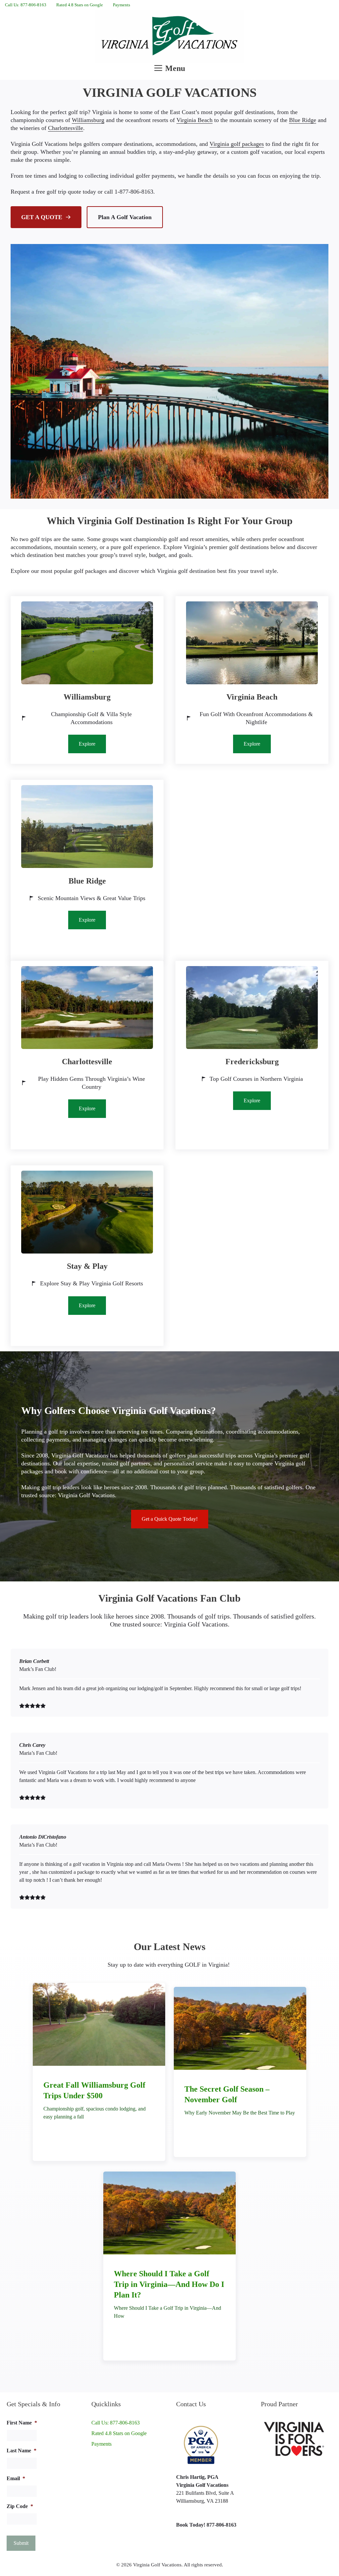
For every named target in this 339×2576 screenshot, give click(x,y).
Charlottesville (66, 128)
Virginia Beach (194, 120)
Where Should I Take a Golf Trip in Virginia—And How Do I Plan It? (169, 2284)
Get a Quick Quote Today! (170, 1519)
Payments (121, 5)
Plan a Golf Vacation (125, 217)
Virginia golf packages (237, 144)
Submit (21, 2543)
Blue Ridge (303, 120)
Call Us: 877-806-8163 (26, 5)
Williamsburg (88, 120)
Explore (87, 744)
